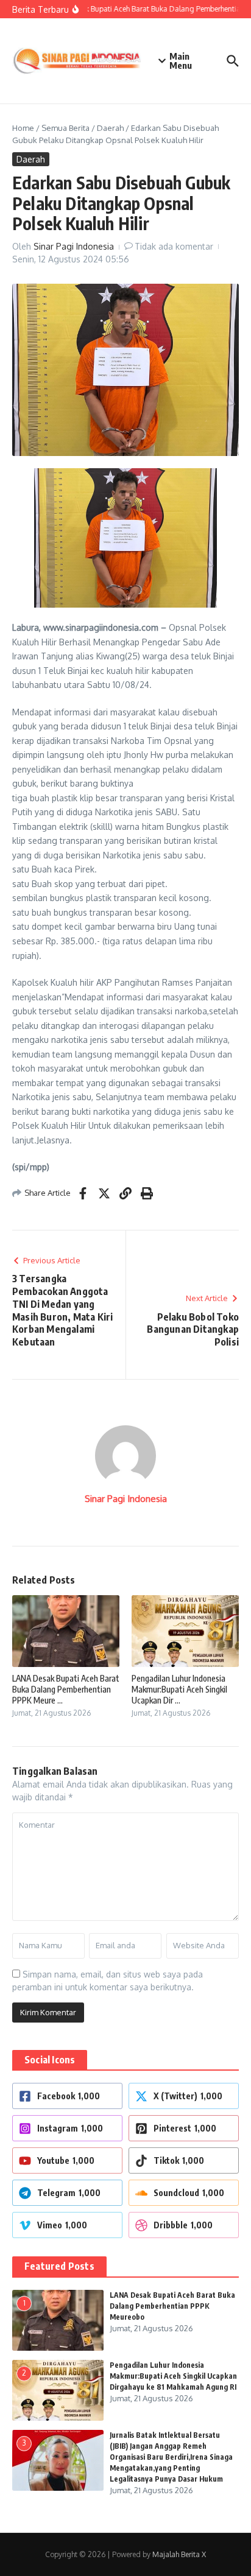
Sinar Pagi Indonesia (74, 246)
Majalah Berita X (179, 2554)
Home (23, 128)
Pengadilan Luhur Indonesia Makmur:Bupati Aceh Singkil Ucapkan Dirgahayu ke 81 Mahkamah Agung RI (173, 2376)
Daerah (110, 128)
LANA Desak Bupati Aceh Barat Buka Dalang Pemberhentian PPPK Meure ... (66, 1689)
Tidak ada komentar (174, 246)
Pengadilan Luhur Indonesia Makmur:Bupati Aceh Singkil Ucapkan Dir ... (179, 1689)
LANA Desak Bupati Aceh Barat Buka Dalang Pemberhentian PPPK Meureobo (172, 2306)
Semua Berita (65, 128)
